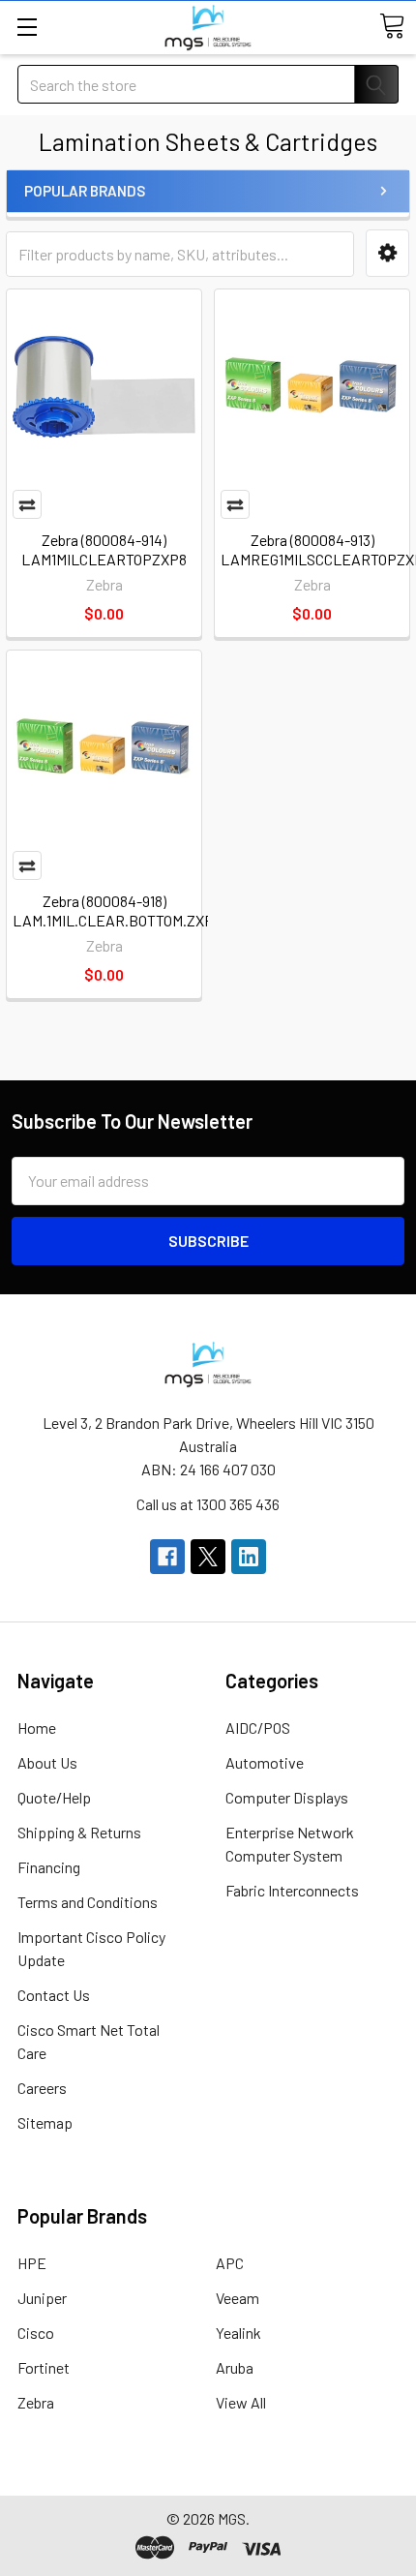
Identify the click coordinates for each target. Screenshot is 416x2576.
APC (230, 2263)
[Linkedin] (249, 1557)
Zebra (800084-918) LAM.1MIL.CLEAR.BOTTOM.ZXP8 (117, 910)
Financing (49, 1867)
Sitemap (45, 2122)
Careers (42, 2088)
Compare (27, 504)
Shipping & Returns (79, 1832)
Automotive (265, 1762)
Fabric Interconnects (292, 1890)
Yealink (238, 2333)
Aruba (235, 2367)
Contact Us (54, 1995)
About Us (47, 1762)
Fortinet (44, 2367)
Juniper (42, 2298)
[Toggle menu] (27, 27)
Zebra (36, 2402)
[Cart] (392, 26)
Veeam (238, 2298)
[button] (387, 253)
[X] (208, 1557)
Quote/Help (54, 1797)
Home (37, 1727)
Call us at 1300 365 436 (208, 1504)
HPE (32, 2263)
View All (241, 2402)
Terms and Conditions (88, 1902)
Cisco (36, 2333)
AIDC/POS (258, 1727)
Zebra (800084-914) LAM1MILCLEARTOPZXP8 (104, 549)
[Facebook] (167, 1557)
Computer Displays (287, 1797)
